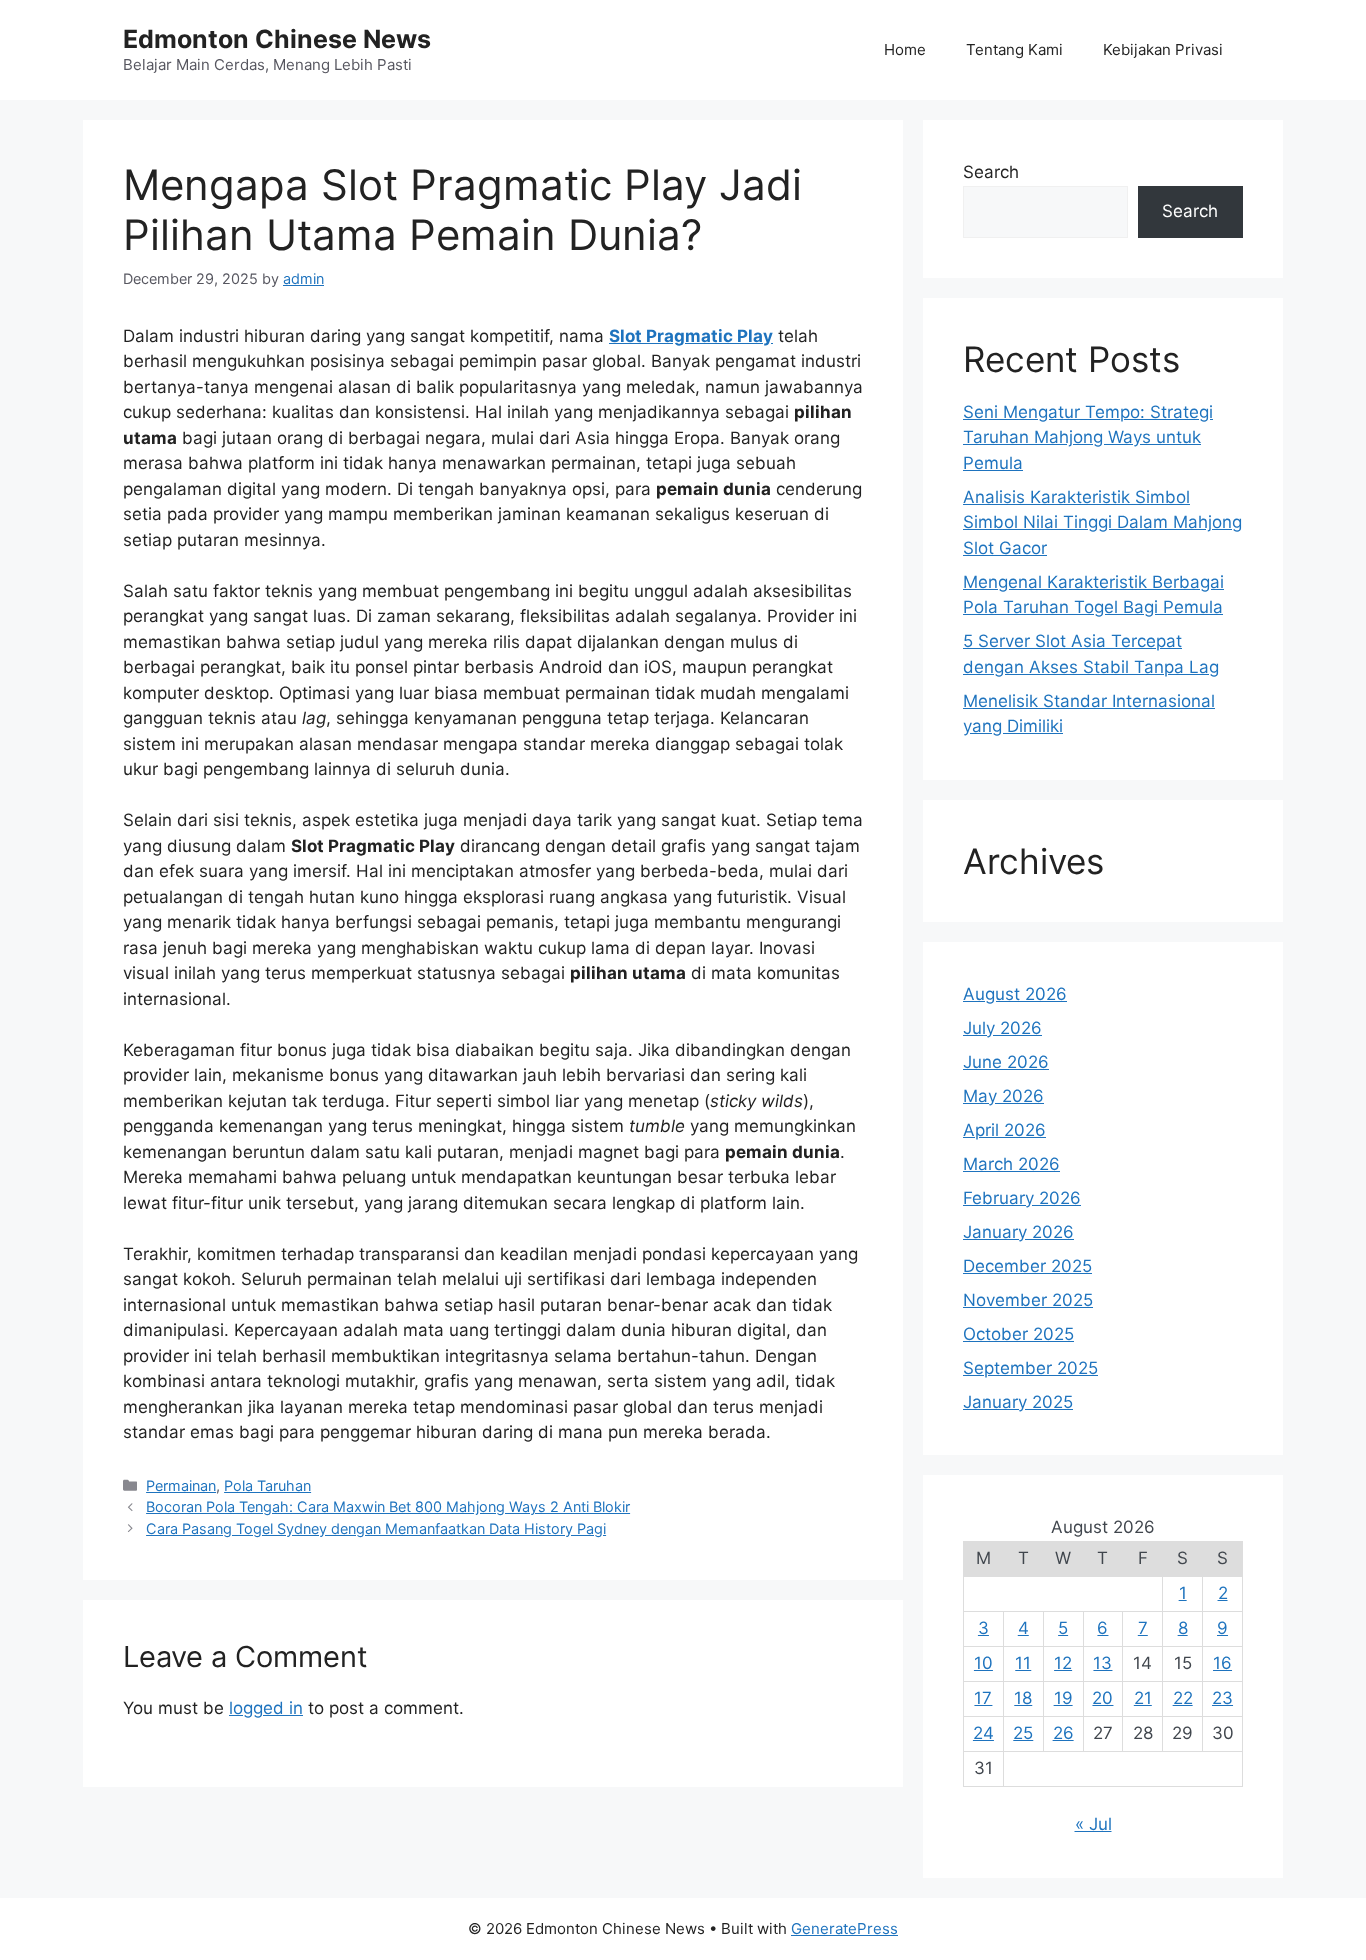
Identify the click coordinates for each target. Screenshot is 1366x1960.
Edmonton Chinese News (277, 39)
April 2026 (1004, 1130)
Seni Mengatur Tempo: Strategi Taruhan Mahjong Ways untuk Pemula (1088, 437)
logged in (266, 1708)
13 (1102, 1663)
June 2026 (1006, 1062)
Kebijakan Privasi (1163, 49)
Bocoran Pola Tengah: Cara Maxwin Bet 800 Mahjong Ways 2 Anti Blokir (388, 1506)
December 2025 (1027, 1266)
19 (1063, 1698)
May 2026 (1003, 1096)
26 (1063, 1733)
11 (1023, 1663)
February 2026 (1022, 1198)
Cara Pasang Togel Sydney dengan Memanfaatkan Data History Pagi (376, 1528)
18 (1023, 1698)
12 (1063, 1663)
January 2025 (1018, 1402)
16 (1222, 1663)
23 (1222, 1698)
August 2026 (1015, 994)
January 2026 (1018, 1232)
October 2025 (1018, 1334)
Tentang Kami (1014, 49)
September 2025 (1030, 1368)
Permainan (181, 1485)
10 (983, 1663)
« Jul (1093, 1824)
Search (991, 172)
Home (905, 49)
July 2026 (1002, 1028)
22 (1183, 1698)
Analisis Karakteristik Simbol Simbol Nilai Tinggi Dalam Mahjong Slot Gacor (1102, 522)
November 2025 (1028, 1300)
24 (983, 1733)
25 (1023, 1733)
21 (1143, 1698)
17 (983, 1698)
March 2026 (1011, 1164)
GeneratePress (844, 1928)
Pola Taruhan (267, 1485)
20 (1102, 1698)
